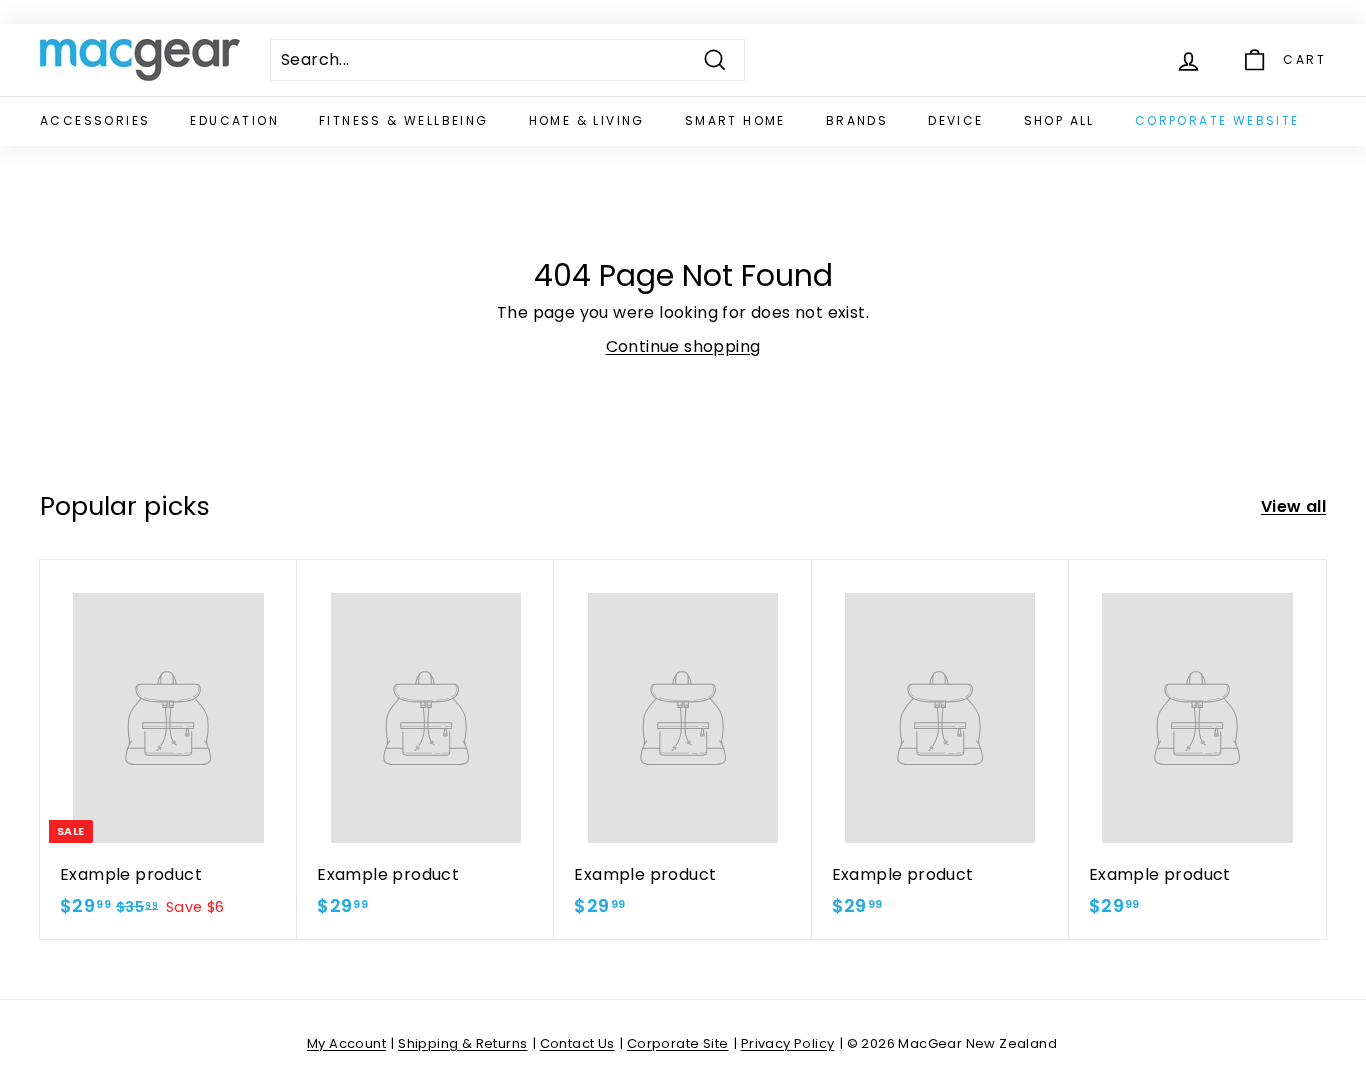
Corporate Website (1217, 120)
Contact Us (577, 1043)
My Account (346, 1043)
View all (1293, 506)
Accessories (95, 120)
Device (955, 120)
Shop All (1059, 120)
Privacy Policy (788, 1043)
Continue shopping (683, 346)
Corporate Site (678, 1043)
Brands (857, 120)
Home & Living (587, 120)
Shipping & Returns (462, 1043)
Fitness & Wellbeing (404, 120)
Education (234, 120)
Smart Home (735, 120)
